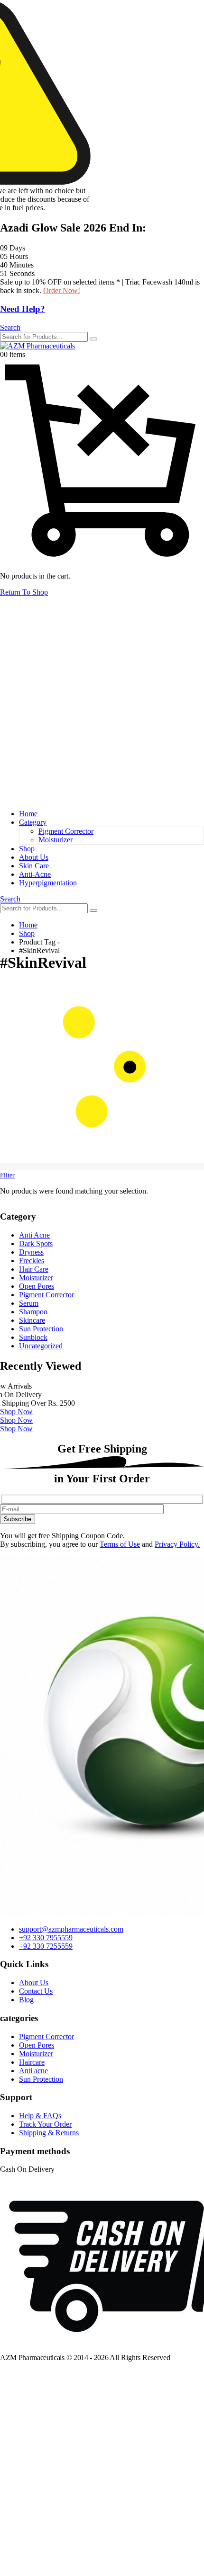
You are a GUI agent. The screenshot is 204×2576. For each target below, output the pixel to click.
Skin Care (34, 866)
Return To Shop (24, 592)
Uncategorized (41, 1346)
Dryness (31, 1252)
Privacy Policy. (177, 1544)
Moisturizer (56, 840)
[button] (10, 327)
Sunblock (33, 1337)
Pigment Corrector (66, 831)
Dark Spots (36, 1243)
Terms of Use (120, 1544)
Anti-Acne (35, 874)
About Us (34, 857)
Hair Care (34, 1269)
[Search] (93, 339)
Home (28, 814)
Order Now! (62, 290)
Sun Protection (41, 1329)
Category (33, 822)
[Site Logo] (37, 346)
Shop (27, 849)
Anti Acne (34, 1235)
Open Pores (37, 1286)
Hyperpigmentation (48, 883)
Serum (29, 1303)
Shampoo (33, 1312)
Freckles (32, 1261)
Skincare (32, 1320)
